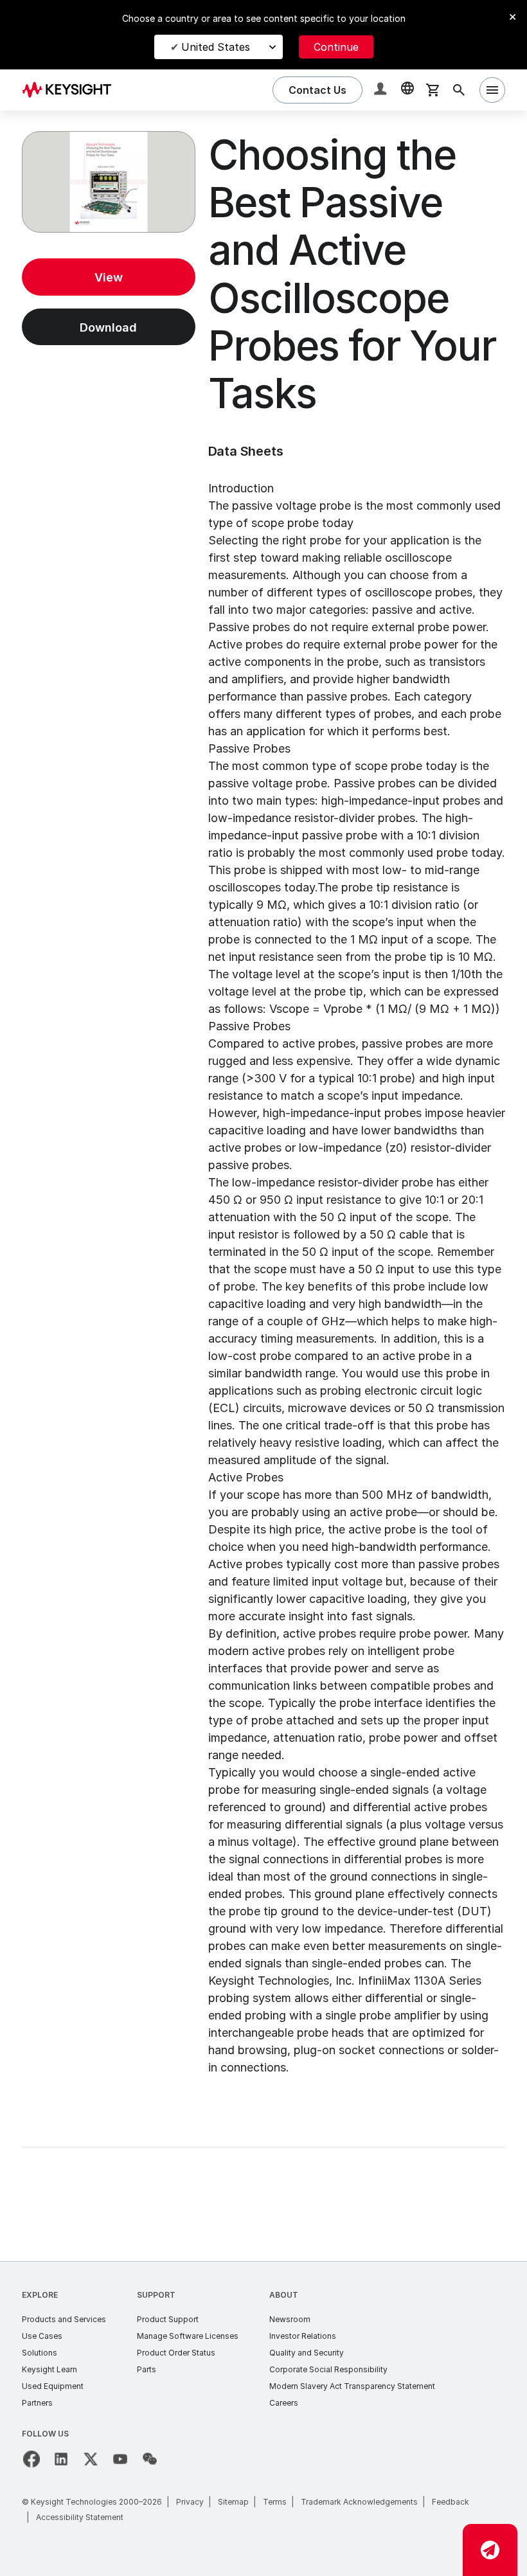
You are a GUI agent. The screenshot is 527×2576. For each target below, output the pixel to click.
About (284, 2295)
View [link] (109, 277)
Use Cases (42, 2336)
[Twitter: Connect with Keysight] (91, 2459)
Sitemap (233, 2502)
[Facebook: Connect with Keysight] (31, 2459)
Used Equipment (53, 2386)
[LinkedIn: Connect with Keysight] (61, 2459)
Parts (147, 2369)
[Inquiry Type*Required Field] (490, 2550)
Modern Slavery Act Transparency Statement (352, 2386)
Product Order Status (176, 2353)
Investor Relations (303, 2336)
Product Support (168, 2319)
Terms (275, 2502)
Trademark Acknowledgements (359, 2502)
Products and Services (64, 2319)
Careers (284, 2403)
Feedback (451, 2502)
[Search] (459, 90)
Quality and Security (307, 2353)
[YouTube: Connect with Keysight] (120, 2459)
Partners (37, 2403)
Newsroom (290, 2319)
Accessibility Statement (80, 2517)
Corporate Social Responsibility (328, 2369)
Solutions (40, 2353)
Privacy (190, 2502)
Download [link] (108, 327)
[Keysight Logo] (71, 90)
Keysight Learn (49, 2369)
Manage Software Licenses (188, 2336)
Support (156, 2295)
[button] (382, 90)
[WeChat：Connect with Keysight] (150, 2459)
